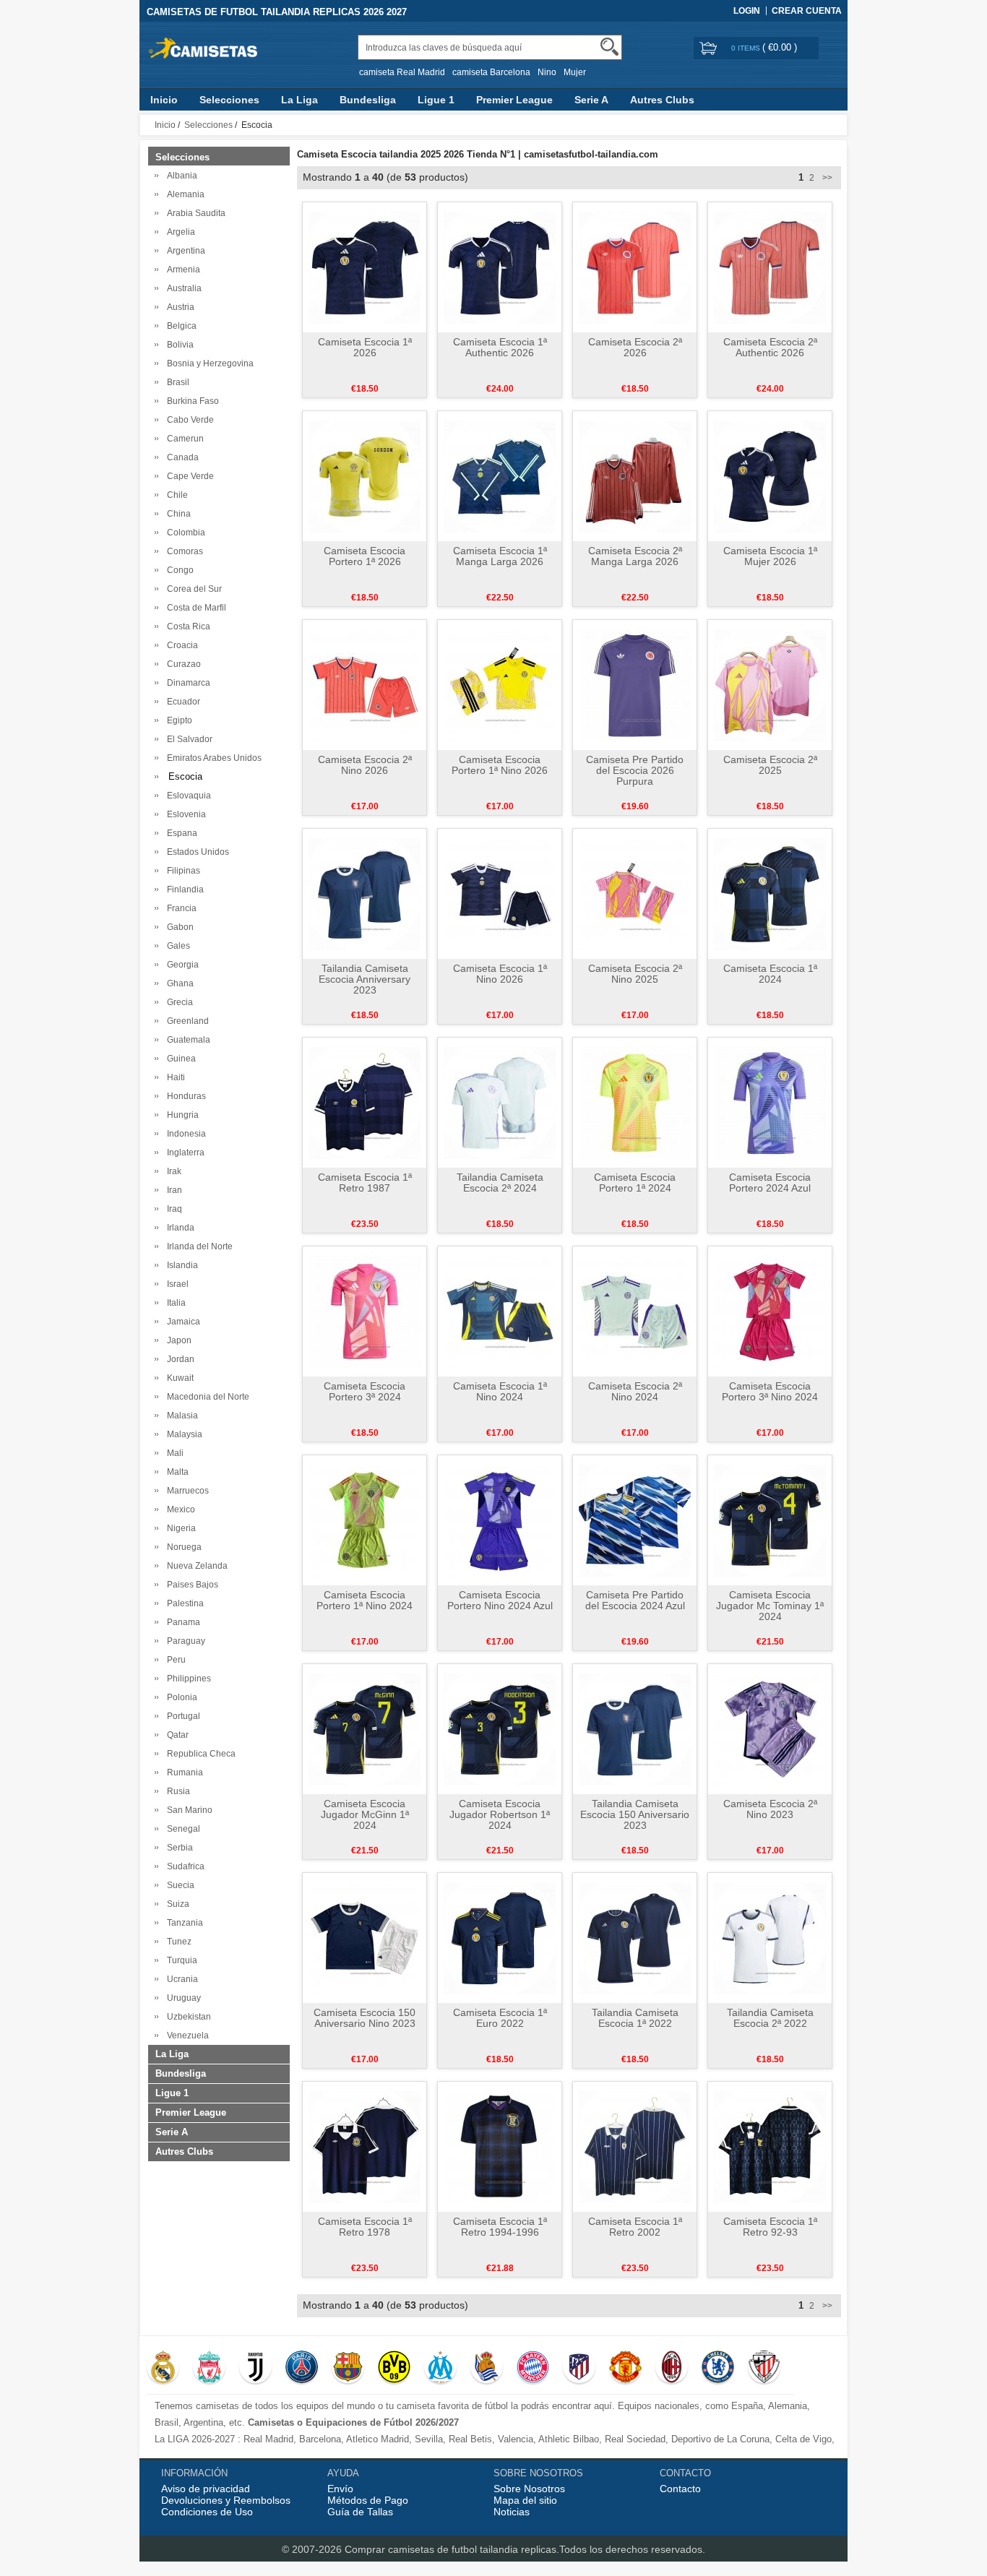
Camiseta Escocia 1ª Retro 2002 (635, 2227)
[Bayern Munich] (533, 2369)
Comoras (183, 551)
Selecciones (229, 100)
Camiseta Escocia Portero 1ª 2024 (635, 1183)
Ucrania (180, 1979)
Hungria (181, 1115)
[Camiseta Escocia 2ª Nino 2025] (635, 893)
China (177, 514)
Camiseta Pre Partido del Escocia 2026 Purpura (635, 770)
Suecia (178, 1885)
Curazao (182, 664)
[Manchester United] (625, 2369)
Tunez (177, 1942)
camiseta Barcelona (491, 72)
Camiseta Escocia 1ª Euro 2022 (500, 2018)
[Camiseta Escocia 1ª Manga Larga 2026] (500, 475)
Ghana (178, 983)
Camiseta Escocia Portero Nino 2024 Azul (500, 1600)
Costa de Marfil (194, 608)
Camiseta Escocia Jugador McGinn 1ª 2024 (365, 1814)
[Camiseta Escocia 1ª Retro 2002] (635, 2146)
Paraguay (184, 1641)
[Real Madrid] (163, 2369)
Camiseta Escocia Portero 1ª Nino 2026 (500, 765)
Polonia (180, 1697)
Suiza (176, 1904)
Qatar (176, 1735)
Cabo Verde (188, 420)
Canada (181, 457)
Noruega (182, 1547)
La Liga (299, 100)
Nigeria (179, 1528)
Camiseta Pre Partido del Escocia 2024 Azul (635, 1600)
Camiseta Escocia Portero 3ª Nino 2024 (770, 1391)
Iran (172, 1190)
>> (826, 178)
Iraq (172, 1209)
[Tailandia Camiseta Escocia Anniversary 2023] (365, 893)
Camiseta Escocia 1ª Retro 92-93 (770, 2227)
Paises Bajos (190, 1585)
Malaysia (182, 1434)
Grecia (178, 1002)
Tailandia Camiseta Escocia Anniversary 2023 (365, 979)
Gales (176, 946)
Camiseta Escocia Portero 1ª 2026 (365, 556)
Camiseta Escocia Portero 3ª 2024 (365, 1391)
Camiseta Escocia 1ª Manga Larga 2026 (500, 556)
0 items (747, 48)
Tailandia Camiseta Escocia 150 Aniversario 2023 (635, 1814)
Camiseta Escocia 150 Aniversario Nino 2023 (365, 2018)
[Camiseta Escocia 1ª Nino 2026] (500, 893)
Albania (180, 176)
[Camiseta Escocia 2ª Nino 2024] (635, 1311)
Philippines (187, 1679)
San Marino (188, 1810)
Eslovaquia (187, 796)
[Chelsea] (718, 2369)
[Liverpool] (209, 2369)
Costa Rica (186, 626)
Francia (180, 908)
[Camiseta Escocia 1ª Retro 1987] (365, 1102)
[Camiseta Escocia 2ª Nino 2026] (365, 684)
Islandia (180, 1265)
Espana (180, 833)
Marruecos (186, 1491)
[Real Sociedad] (487, 2369)
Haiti (174, 1077)
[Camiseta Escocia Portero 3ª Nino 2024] (770, 1311)
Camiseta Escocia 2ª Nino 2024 (635, 1391)
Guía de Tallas (360, 2512)
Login (747, 11)
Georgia (181, 965)
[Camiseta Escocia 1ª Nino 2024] (500, 1311)
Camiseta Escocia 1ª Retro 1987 (365, 1183)
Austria (178, 307)
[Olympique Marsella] (440, 2369)
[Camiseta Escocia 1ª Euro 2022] (500, 1937)
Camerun (183, 439)
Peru (174, 1660)
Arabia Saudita (194, 213)
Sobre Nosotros (529, 2489)
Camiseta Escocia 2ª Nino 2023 (770, 1809)
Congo (178, 570)
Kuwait (178, 1378)
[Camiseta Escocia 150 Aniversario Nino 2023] (365, 1937)
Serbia (178, 1848)
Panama (181, 1622)
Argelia (179, 232)
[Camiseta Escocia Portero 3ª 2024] (365, 1311)
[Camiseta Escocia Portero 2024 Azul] (770, 1102)
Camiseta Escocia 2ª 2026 (635, 347)
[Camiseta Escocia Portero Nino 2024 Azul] (500, 1520)
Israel (176, 1284)
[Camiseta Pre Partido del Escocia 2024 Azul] (635, 1520)
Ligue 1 (436, 100)
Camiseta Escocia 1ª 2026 (365, 347)
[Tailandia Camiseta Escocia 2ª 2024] (500, 1102)
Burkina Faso (191, 401)
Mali (173, 1453)
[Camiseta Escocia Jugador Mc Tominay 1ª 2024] (770, 1520)
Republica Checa (199, 1754)
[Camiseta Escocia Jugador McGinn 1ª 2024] (365, 1728)
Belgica (180, 326)
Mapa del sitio (525, 2500)
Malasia (180, 1416)
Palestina (183, 1603)
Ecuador (181, 702)
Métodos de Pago (368, 2500)
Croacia (180, 645)
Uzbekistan (187, 2017)
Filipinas (181, 871)
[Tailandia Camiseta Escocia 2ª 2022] (770, 1937)
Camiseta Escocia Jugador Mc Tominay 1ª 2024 (770, 1606)
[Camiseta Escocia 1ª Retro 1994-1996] (500, 2146)
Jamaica (181, 1322)
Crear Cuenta (807, 11)
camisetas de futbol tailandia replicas (472, 2549)
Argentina (184, 251)
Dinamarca (186, 683)
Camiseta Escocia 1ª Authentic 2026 (500, 347)
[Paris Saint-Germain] (302, 2369)
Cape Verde (188, 476)
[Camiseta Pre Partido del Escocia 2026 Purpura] (635, 684)
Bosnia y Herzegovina (208, 363)
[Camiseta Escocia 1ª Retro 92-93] (770, 2146)
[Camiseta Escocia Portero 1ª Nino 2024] (365, 1520)
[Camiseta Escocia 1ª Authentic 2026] (500, 267)
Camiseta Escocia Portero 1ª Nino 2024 (365, 1600)
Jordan (178, 1359)
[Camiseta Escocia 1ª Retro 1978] (365, 2146)
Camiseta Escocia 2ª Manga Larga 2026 (635, 556)
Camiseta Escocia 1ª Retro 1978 (365, 2227)
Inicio (164, 100)
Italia (174, 1303)
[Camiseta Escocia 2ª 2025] (770, 684)
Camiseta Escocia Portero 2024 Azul (770, 1183)
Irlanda (178, 1228)
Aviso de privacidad (206, 2489)
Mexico (179, 1509)
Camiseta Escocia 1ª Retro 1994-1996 (500, 2227)
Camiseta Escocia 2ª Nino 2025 (635, 974)
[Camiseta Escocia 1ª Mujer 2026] (770, 475)
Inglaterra (184, 1153)
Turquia (180, 1960)
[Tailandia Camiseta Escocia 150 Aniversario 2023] (635, 1728)
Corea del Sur (192, 589)
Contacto (680, 2489)
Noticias (512, 2512)
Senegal (181, 1829)
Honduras (184, 1096)
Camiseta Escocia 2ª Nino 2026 (365, 765)
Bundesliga (368, 100)
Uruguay (182, 1998)
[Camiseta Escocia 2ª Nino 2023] (770, 1728)
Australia (182, 288)
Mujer (575, 72)
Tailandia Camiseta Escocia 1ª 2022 (635, 2018)
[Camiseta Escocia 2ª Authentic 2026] (770, 267)
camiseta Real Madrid (402, 72)
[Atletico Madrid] (579, 2369)
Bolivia (178, 345)
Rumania (183, 1772)
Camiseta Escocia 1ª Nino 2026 (500, 974)
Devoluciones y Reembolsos (226, 2500)
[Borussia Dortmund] (394, 2369)
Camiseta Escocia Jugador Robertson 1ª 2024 (500, 1814)
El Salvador (188, 739)
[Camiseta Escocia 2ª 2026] (635, 267)
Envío (340, 2489)
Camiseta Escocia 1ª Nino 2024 (500, 1391)
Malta (176, 1472)
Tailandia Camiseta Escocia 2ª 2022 (770, 2018)
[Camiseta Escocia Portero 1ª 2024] (635, 1102)
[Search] (609, 47)
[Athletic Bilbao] (764, 2369)
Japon (177, 1340)
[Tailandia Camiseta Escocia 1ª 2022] (635, 1937)
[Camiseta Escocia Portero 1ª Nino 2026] (500, 684)
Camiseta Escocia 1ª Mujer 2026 (770, 556)
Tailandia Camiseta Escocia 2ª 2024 (500, 1183)
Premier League (514, 100)
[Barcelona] (348, 2369)
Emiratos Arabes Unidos (212, 758)
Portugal (181, 1716)
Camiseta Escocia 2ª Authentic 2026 (770, 347)
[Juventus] (255, 2369)
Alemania (184, 194)
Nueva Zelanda (195, 1566)
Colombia (184, 533)
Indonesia (184, 1134)
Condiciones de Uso (207, 2512)
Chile (175, 495)
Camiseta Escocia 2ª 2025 (770, 765)
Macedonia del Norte (206, 1397)
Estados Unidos (196, 852)
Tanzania (183, 1923)
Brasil (176, 382)
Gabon (178, 927)
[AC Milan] (672, 2369)
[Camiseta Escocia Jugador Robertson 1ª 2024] (500, 1728)
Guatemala (186, 1040)
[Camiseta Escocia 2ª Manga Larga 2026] (635, 475)
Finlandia (183, 889)
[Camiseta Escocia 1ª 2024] (770, 893)
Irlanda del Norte (198, 1246)
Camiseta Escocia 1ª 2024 (770, 974)
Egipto (177, 720)
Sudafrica (184, 1866)
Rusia (176, 1791)
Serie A (591, 100)
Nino (547, 72)
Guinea (179, 1059)
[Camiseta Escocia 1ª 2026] (365, 267)
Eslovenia (184, 814)
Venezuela (186, 2036)
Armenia (181, 270)
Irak (172, 1171)
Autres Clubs (662, 100)
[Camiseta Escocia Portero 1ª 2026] (365, 475)
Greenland (186, 1021)
